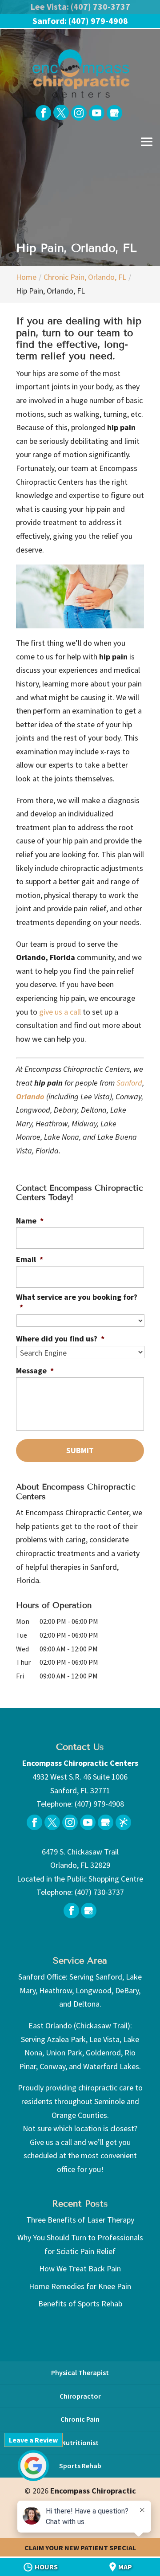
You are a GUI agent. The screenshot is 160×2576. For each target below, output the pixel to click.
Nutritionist (80, 2443)
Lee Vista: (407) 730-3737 (80, 6)
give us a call (60, 1012)
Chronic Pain (80, 2419)
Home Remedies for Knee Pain (80, 2286)
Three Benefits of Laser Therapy (80, 2220)
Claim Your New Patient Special (80, 2548)
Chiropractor (80, 2396)
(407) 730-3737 (99, 1892)
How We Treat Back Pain (80, 2268)
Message (35, 1370)
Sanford (129, 1083)
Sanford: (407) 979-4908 (80, 21)
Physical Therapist (80, 2372)
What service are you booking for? (77, 1302)
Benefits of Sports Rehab (80, 2304)
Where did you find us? (60, 1339)
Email (30, 1259)
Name (30, 1221)
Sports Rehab (80, 2466)
